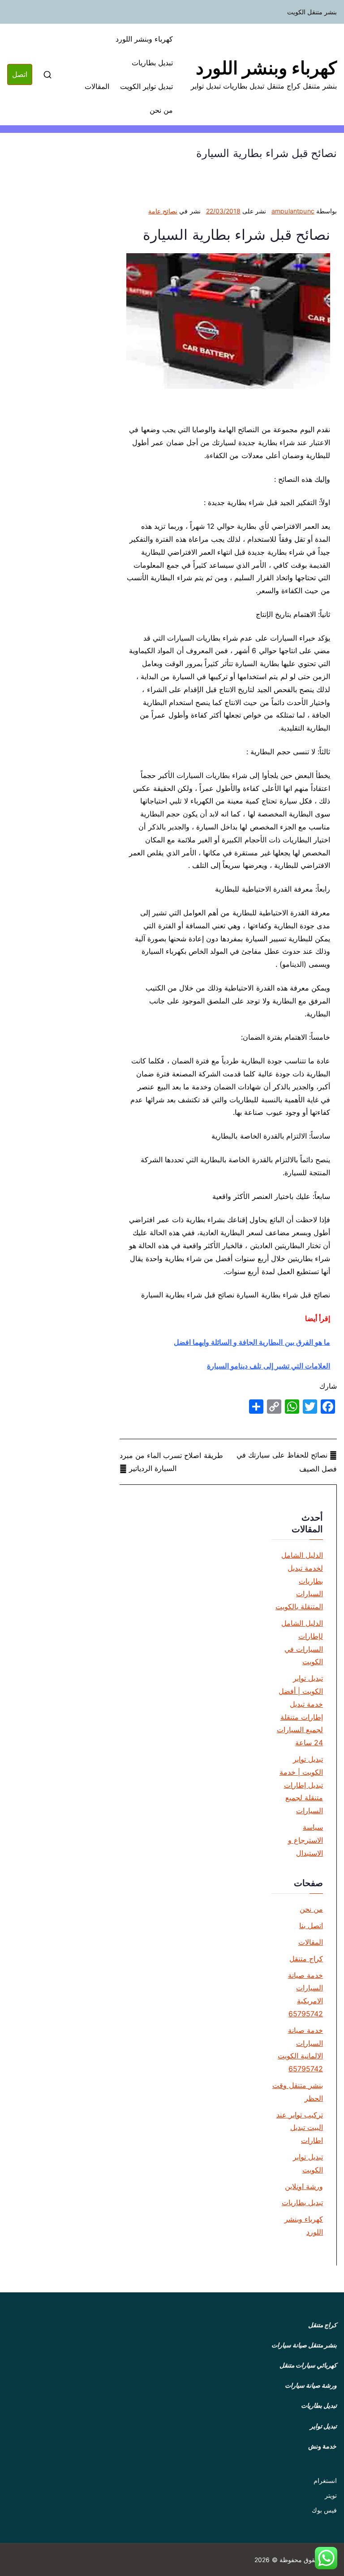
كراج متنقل (306, 1959)
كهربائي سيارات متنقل (308, 2365)
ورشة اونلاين (304, 2186)
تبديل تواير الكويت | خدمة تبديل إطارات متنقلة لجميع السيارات (301, 1785)
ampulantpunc (293, 211)
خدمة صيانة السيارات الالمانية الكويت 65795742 (300, 2049)
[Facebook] (328, 1407)
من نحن (161, 110)
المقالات (97, 86)
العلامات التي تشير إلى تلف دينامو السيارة (269, 1366)
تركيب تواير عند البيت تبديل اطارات (300, 2128)
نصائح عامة (163, 211)
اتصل (20, 74)
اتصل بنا (311, 1926)
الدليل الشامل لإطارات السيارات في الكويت (302, 1642)
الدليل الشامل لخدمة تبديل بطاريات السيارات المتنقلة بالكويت (299, 1581)
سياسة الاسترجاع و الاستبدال (305, 1840)
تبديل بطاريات (152, 63)
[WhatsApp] (292, 1407)
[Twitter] (310, 1407)
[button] (326, 2558)
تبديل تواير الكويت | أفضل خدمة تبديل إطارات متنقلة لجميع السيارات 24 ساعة (300, 1710)
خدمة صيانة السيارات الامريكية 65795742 (305, 1994)
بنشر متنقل (322, 2345)
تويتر (331, 2495)
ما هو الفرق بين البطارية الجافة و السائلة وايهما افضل (252, 1342)
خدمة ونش (322, 2446)
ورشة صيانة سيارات (311, 2385)
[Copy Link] (274, 1407)
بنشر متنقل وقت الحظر (298, 2092)
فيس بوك (324, 2510)
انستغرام (325, 2480)
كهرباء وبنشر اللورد (266, 68)
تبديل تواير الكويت (146, 86)
